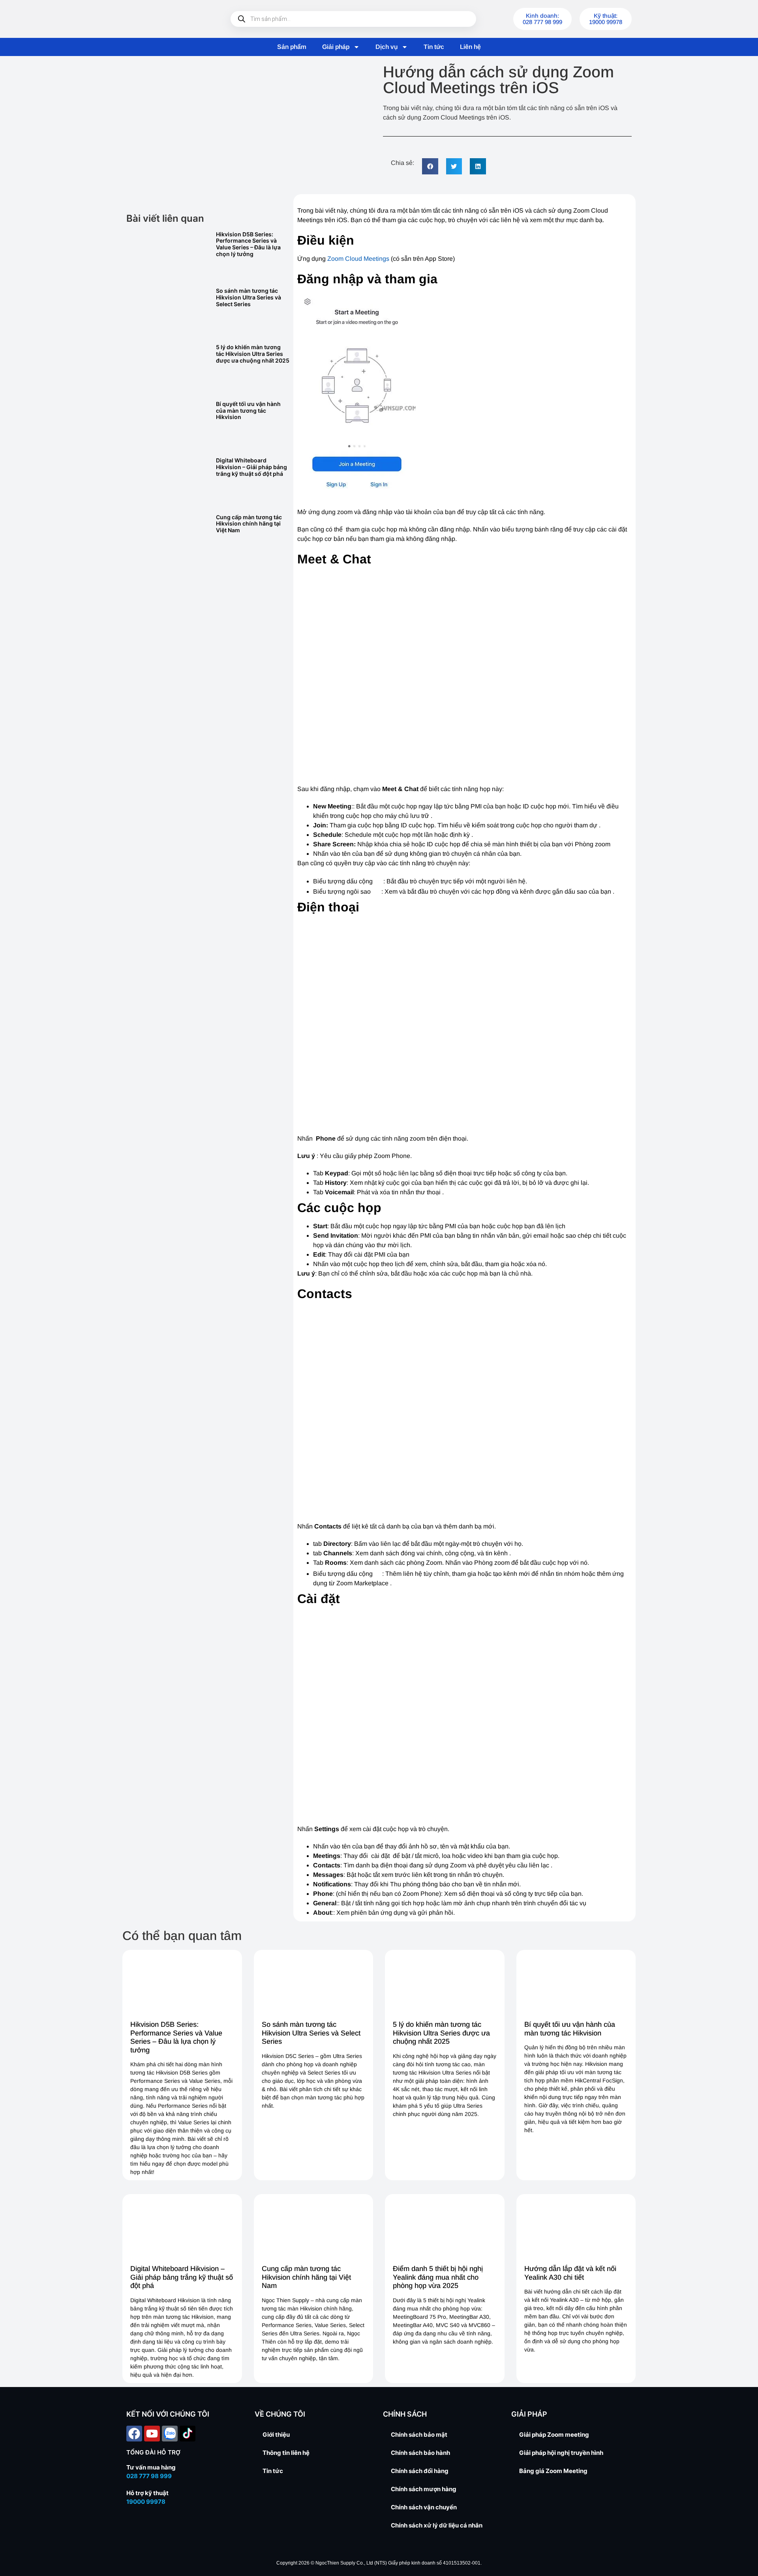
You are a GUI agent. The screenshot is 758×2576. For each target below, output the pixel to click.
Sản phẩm (292, 47)
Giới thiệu (276, 2435)
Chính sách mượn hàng (424, 2489)
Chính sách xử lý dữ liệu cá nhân (437, 2525)
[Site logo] (166, 19)
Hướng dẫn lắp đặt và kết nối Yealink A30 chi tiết (570, 2273)
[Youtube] (152, 2434)
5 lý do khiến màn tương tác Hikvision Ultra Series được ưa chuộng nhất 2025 (253, 354)
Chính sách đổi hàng (420, 2471)
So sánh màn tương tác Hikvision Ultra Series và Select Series (249, 297)
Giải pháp (336, 47)
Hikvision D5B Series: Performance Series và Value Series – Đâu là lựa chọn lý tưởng (248, 244)
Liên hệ (470, 47)
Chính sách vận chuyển (424, 2507)
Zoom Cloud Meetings (358, 259)
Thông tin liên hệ (286, 2453)
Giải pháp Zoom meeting (554, 2435)
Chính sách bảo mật (419, 2435)
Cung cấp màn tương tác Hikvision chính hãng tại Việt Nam (249, 524)
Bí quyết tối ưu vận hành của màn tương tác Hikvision (248, 411)
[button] (430, 166)
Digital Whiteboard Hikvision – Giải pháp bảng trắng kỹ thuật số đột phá (251, 467)
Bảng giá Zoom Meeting (553, 2471)
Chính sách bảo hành (420, 2453)
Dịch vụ (387, 47)
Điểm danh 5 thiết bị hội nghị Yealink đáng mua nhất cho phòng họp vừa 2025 (438, 2277)
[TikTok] (188, 2434)
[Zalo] (170, 2434)
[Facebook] (134, 2434)
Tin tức (434, 47)
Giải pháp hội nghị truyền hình (561, 2453)
